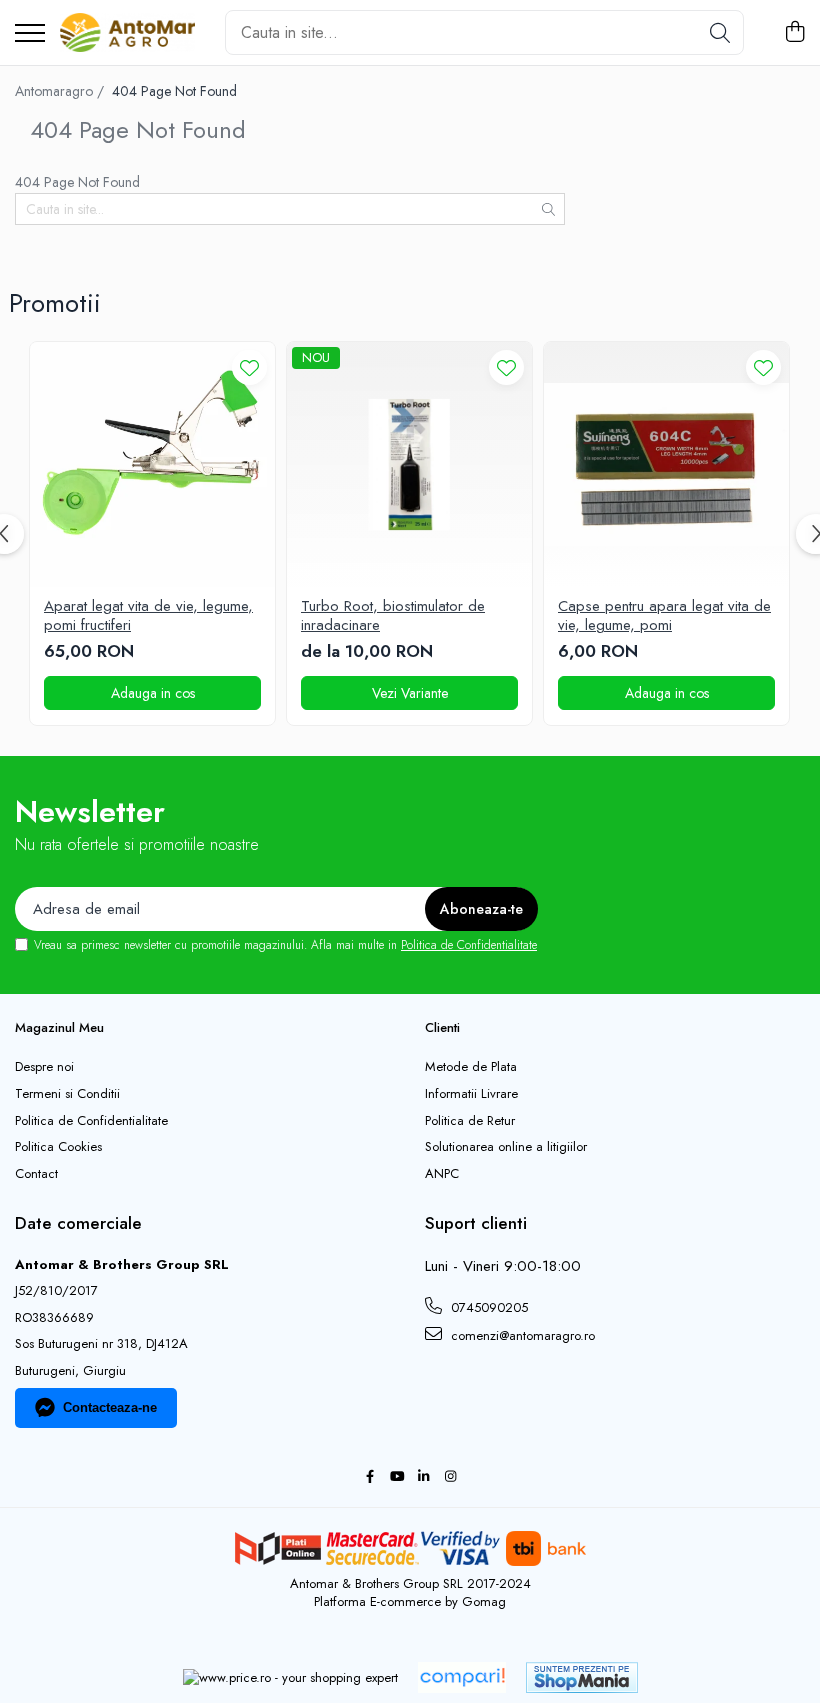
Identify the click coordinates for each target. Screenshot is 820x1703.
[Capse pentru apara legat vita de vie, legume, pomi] (666, 464)
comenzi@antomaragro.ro (521, 1335)
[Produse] (30, 34)
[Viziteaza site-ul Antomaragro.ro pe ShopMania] (582, 1677)
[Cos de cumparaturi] (794, 33)
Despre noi (44, 1067)
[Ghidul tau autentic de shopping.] (462, 1677)
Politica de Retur (470, 1121)
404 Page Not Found (174, 91)
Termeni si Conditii (67, 1094)
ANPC (442, 1174)
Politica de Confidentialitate (469, 945)
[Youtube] (396, 1477)
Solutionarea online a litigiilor (506, 1147)
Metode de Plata (471, 1067)
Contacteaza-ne (110, 1407)
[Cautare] (720, 32)
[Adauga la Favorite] (249, 367)
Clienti (442, 1027)
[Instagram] (450, 1477)
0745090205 (487, 1307)
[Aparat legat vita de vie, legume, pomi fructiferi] (152, 464)
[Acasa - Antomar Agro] (127, 33)
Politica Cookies (58, 1147)
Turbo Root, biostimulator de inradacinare (393, 616)
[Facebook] (369, 1477)
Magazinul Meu (59, 1027)
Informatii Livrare (471, 1094)
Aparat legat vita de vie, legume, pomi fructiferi (148, 616)
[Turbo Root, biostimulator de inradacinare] (409, 464)
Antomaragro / (61, 91)
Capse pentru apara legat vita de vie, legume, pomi (664, 616)
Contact (36, 1174)
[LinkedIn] (423, 1477)
